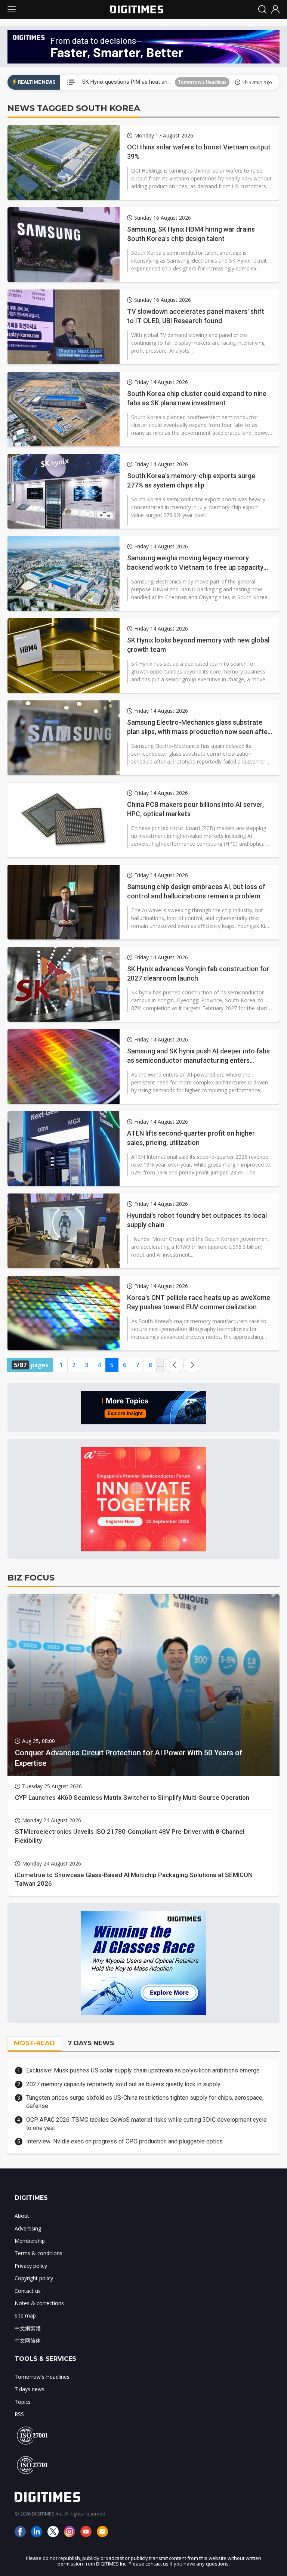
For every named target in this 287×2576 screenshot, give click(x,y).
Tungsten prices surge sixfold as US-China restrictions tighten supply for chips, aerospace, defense (145, 2102)
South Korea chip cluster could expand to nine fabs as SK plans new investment (197, 398)
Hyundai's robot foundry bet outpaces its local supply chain (197, 1220)
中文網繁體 (28, 2328)
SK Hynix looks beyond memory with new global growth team (198, 645)
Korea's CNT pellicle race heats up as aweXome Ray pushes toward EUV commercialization (199, 1302)
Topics (23, 2402)
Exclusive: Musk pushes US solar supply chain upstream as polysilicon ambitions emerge (143, 2070)
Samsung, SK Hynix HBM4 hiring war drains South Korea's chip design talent (191, 234)
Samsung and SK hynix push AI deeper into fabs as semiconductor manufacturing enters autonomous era (198, 1056)
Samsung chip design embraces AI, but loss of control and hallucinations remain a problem (196, 891)
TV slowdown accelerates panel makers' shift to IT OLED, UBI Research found (196, 316)
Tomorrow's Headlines (202, 82)
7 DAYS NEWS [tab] (91, 2043)
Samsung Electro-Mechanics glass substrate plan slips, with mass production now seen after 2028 (199, 727)
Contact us (28, 2291)
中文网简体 (28, 2340)
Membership (30, 2241)
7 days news (30, 2389)
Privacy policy (31, 2266)
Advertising (28, 2228)
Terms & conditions (38, 2253)
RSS (19, 2414)
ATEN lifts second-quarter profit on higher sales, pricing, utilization (191, 1138)
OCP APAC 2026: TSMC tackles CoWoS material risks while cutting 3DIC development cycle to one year (146, 2124)
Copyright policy (34, 2278)
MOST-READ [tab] (34, 2043)
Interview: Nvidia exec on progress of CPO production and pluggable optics (124, 2141)
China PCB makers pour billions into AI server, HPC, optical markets (195, 809)
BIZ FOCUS (31, 1578)
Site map (25, 2315)
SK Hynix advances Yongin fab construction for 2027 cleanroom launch (198, 973)
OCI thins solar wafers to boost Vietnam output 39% (199, 152)
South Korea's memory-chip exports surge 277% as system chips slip (191, 480)
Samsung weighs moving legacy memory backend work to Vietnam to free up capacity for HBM (195, 563)
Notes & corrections (39, 2303)
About (22, 2216)
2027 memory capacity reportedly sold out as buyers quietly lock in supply (123, 2084)
